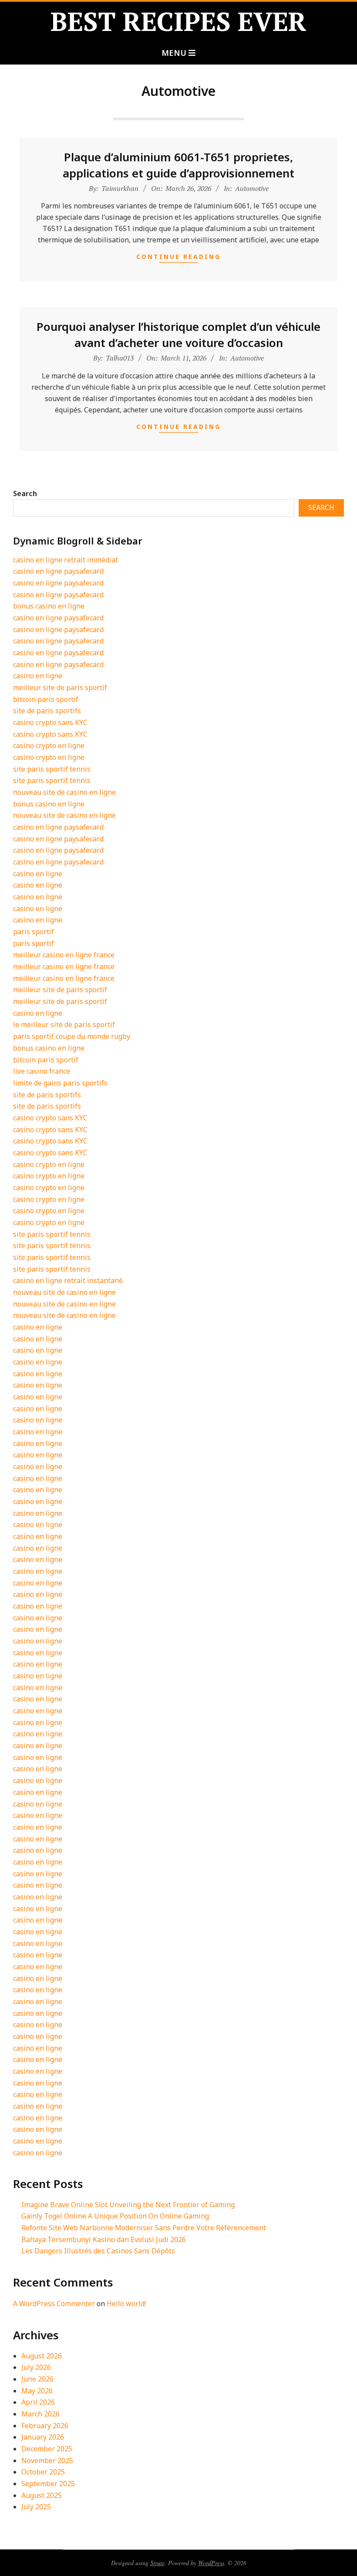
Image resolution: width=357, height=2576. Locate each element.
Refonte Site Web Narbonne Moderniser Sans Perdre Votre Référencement (144, 2228)
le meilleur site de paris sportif (64, 1024)
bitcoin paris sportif (46, 699)
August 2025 (42, 2495)
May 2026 (37, 2391)
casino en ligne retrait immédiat (66, 560)
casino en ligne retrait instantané (68, 1280)
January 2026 (43, 2437)
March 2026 (40, 2414)
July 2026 (36, 2367)
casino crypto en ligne (49, 745)
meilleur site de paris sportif (60, 687)
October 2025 (43, 2472)
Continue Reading (178, 257)
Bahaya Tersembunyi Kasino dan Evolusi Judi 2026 (104, 2239)
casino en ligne (38, 676)
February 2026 (45, 2426)
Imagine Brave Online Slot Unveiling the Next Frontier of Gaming (128, 2205)
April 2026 (38, 2402)
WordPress (211, 2563)
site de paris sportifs (47, 711)
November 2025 (47, 2460)
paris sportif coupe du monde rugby (72, 1036)
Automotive (252, 188)
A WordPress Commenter (54, 2304)
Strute (157, 2563)
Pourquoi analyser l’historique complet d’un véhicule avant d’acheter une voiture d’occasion (178, 334)
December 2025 (47, 2449)
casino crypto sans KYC (50, 722)
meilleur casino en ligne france (64, 955)
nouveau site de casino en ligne (64, 792)
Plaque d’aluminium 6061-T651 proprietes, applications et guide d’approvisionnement (178, 165)
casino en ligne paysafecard (58, 571)
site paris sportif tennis (52, 769)
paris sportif (34, 932)
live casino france (42, 1071)
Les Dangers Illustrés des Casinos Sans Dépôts (98, 2251)
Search (25, 493)
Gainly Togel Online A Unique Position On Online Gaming (115, 2216)
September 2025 (48, 2484)
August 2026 (42, 2356)
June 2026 (37, 2379)
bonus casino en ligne (49, 606)
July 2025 (36, 2507)
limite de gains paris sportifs (60, 1083)
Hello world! (126, 2304)
